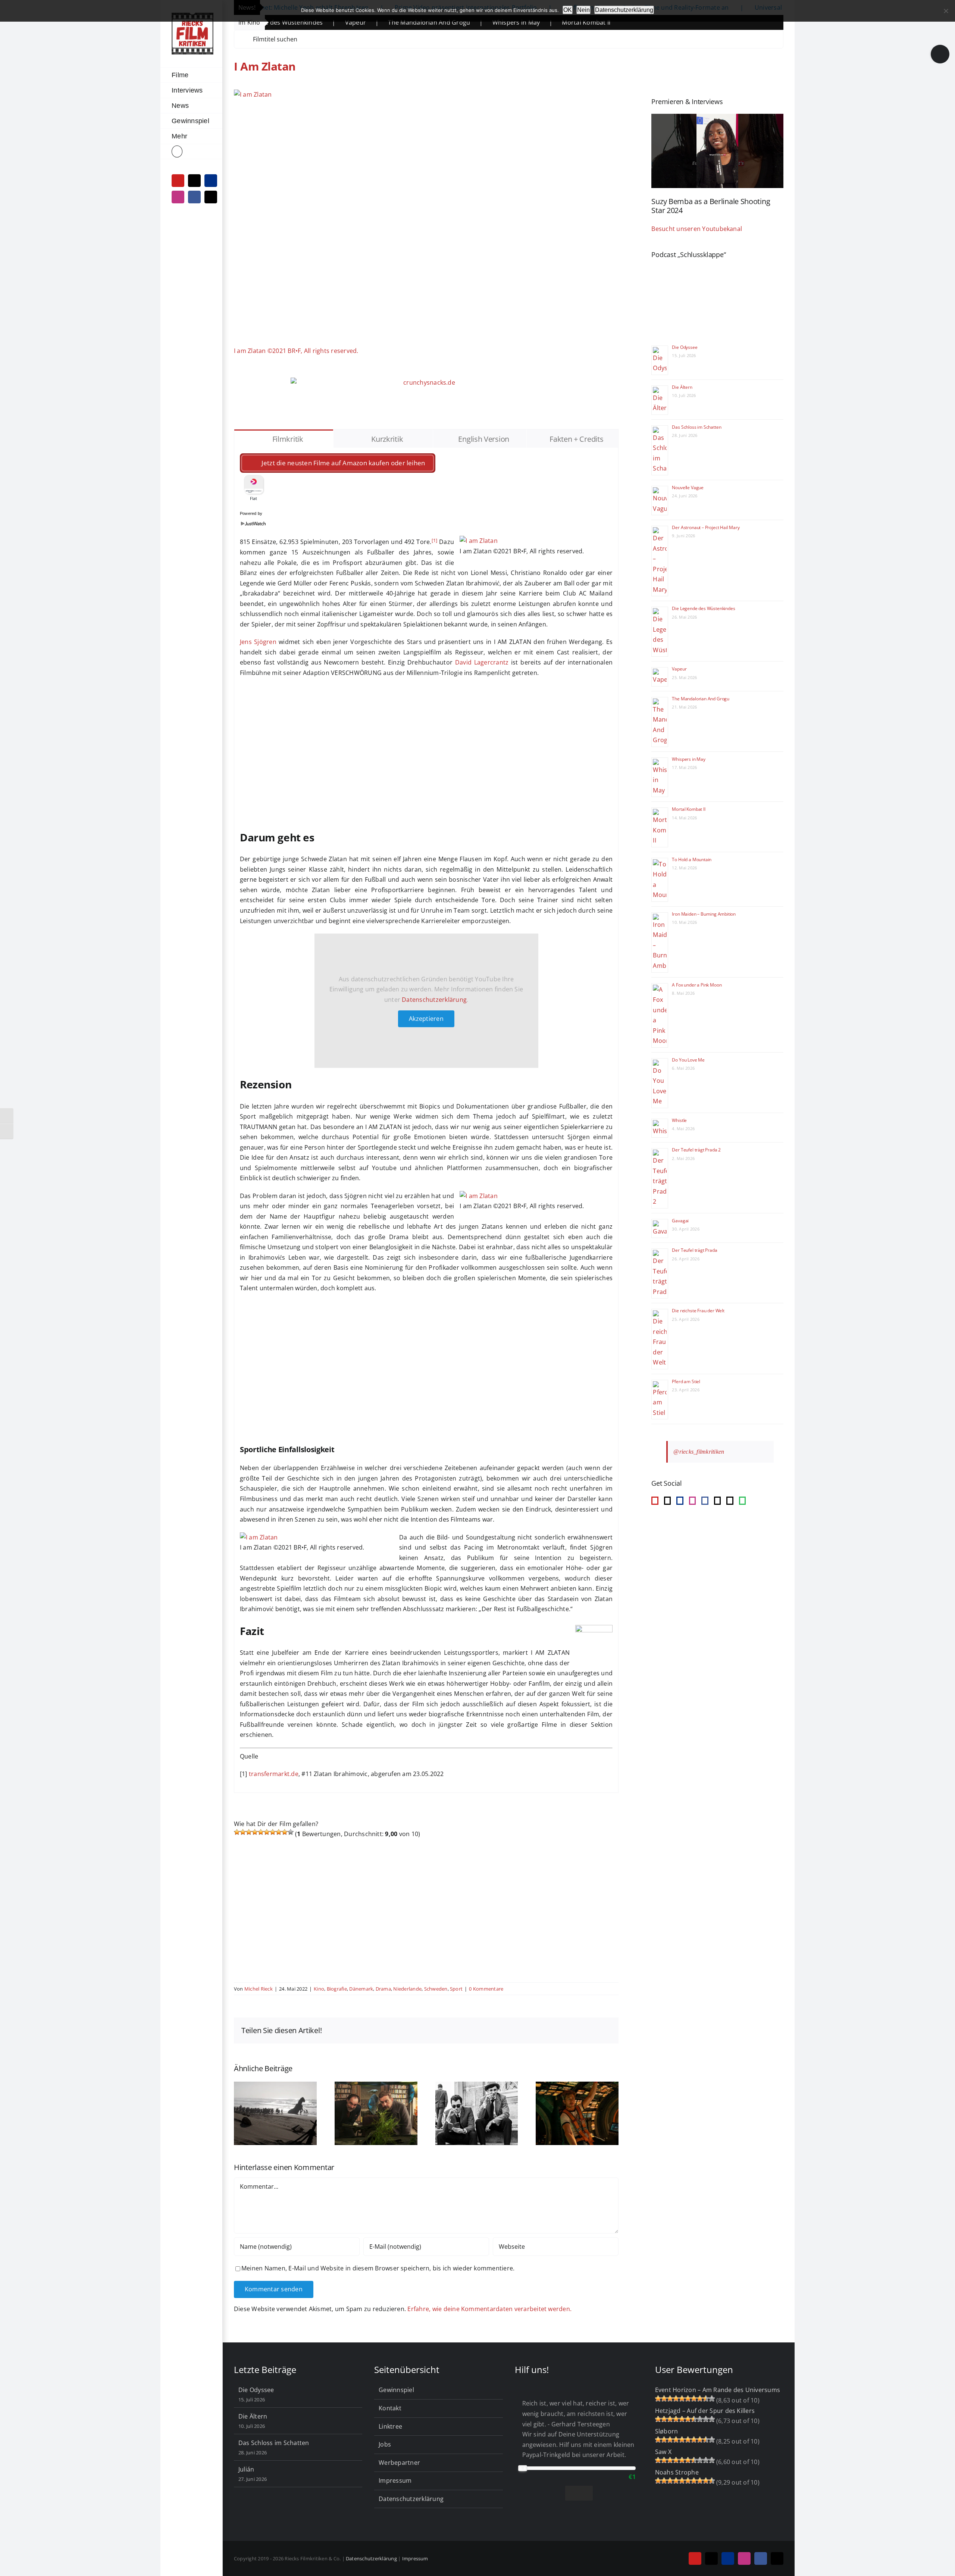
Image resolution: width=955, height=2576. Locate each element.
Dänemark (361, 1989)
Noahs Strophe (677, 2472)
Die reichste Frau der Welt (698, 1311)
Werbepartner (399, 2463)
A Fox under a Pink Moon (697, 985)
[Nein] (946, 11)
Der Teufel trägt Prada (694, 1250)
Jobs (385, 2444)
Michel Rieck (259, 1989)
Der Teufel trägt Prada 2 (696, 1150)
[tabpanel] (426, 1120)
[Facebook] (705, 1501)
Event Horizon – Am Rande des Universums (718, 2390)
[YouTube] (655, 1501)
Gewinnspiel (396, 2390)
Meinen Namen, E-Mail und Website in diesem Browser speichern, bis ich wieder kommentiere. (378, 2268)
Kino (319, 1989)
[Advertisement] (426, 758)
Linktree (390, 2426)
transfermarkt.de (274, 1774)
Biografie (337, 1989)
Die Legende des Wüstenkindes (703, 608)
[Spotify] (742, 1501)
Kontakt (390, 2408)
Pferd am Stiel (686, 1381)
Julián (246, 2469)
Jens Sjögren (258, 642)
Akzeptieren (426, 1019)
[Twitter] (730, 1501)
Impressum (395, 2480)
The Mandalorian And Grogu (309, 22)
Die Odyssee (685, 347)
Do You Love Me (688, 1060)
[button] (191, 152)
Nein (583, 10)
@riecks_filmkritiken (699, 1452)
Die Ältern (682, 387)
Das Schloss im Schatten (696, 427)
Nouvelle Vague (688, 487)
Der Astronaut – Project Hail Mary (706, 527)
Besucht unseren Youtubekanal (697, 229)
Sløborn (667, 2431)
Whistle (679, 1120)
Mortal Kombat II (466, 22)
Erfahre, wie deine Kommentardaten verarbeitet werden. (489, 2309)
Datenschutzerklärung (434, 1000)
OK (568, 10)
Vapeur (679, 669)
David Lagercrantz (482, 662)
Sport (456, 1989)
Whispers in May (396, 22)
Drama (383, 1989)
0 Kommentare (486, 1989)
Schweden (436, 1989)
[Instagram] (692, 1501)
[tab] (284, 439)
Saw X (663, 2452)
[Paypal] (680, 1501)
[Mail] (717, 1501)
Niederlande (407, 1989)
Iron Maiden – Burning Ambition (704, 914)
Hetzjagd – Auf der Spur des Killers (705, 2411)
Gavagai (680, 1221)
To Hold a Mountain (692, 859)
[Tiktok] (667, 1501)
